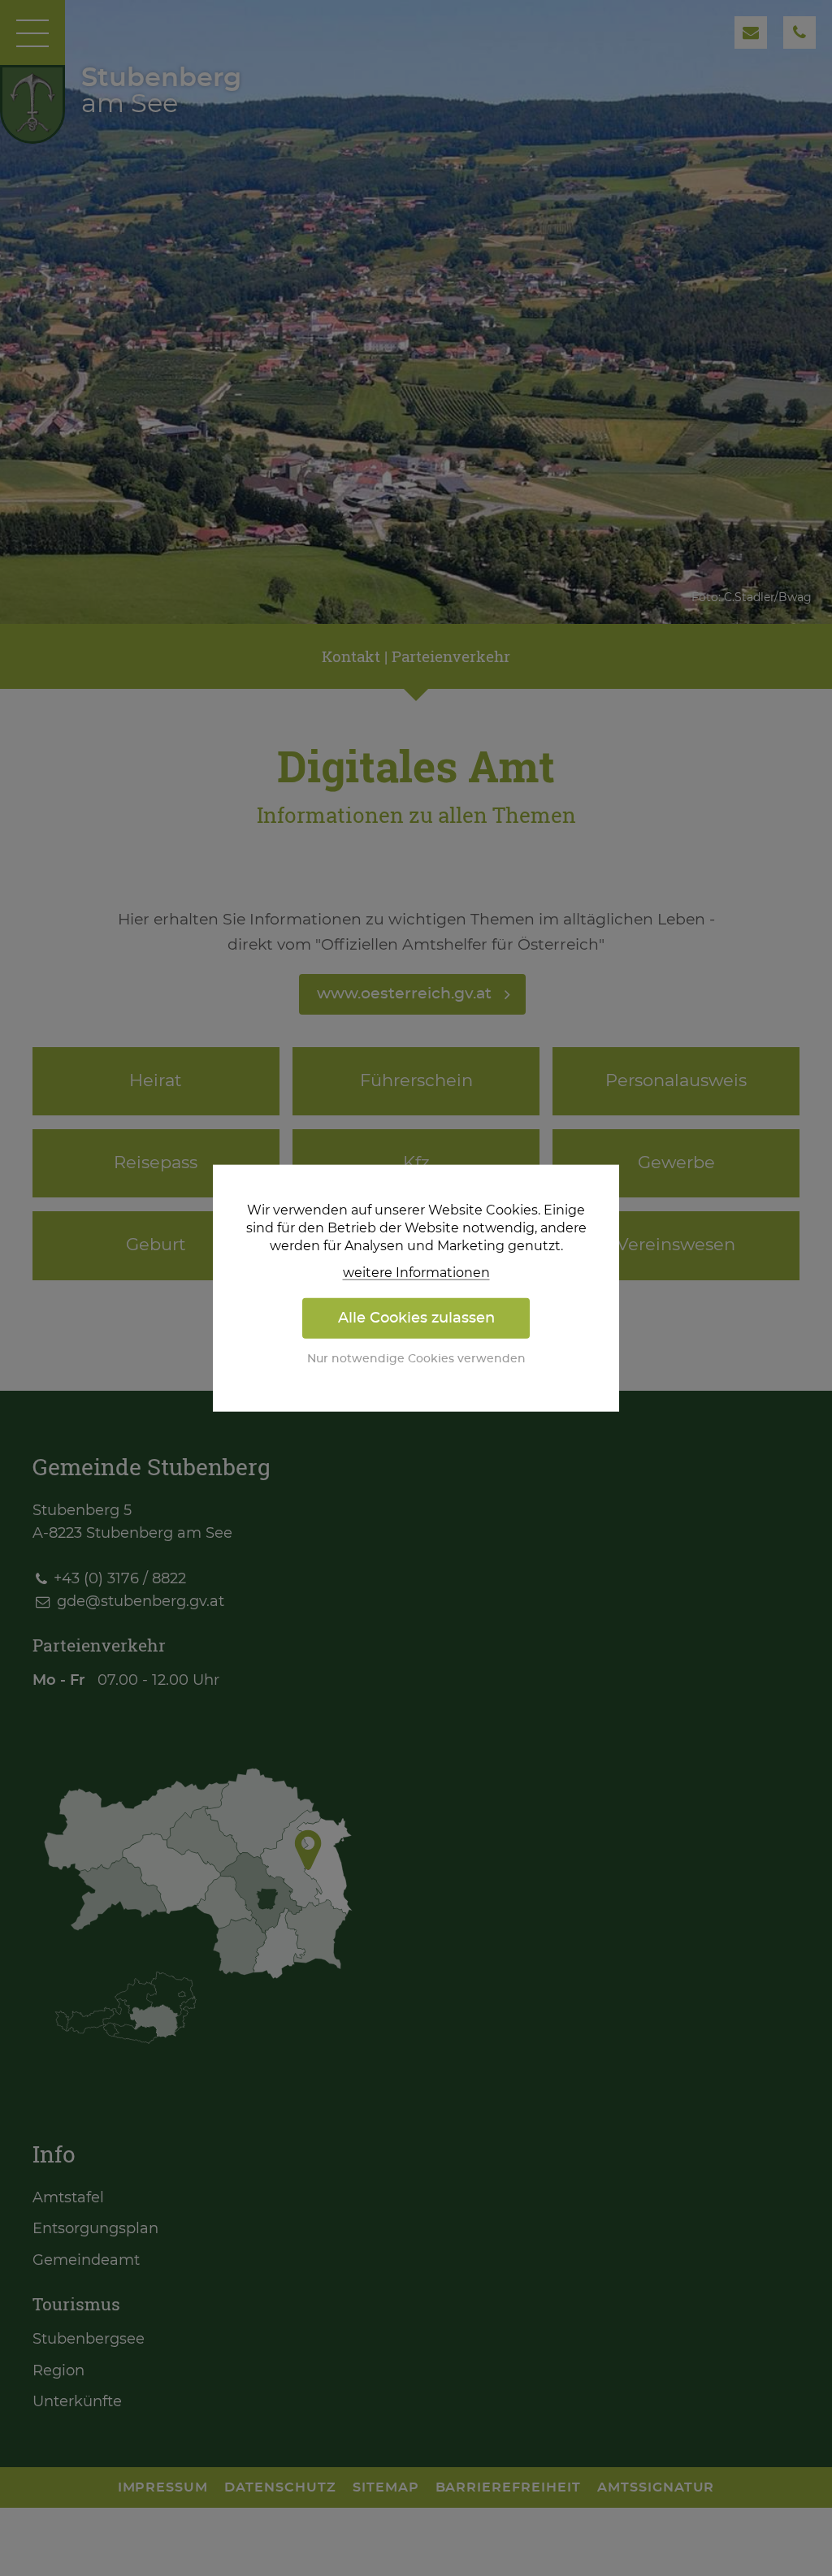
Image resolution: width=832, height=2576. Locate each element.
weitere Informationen (416, 1272)
